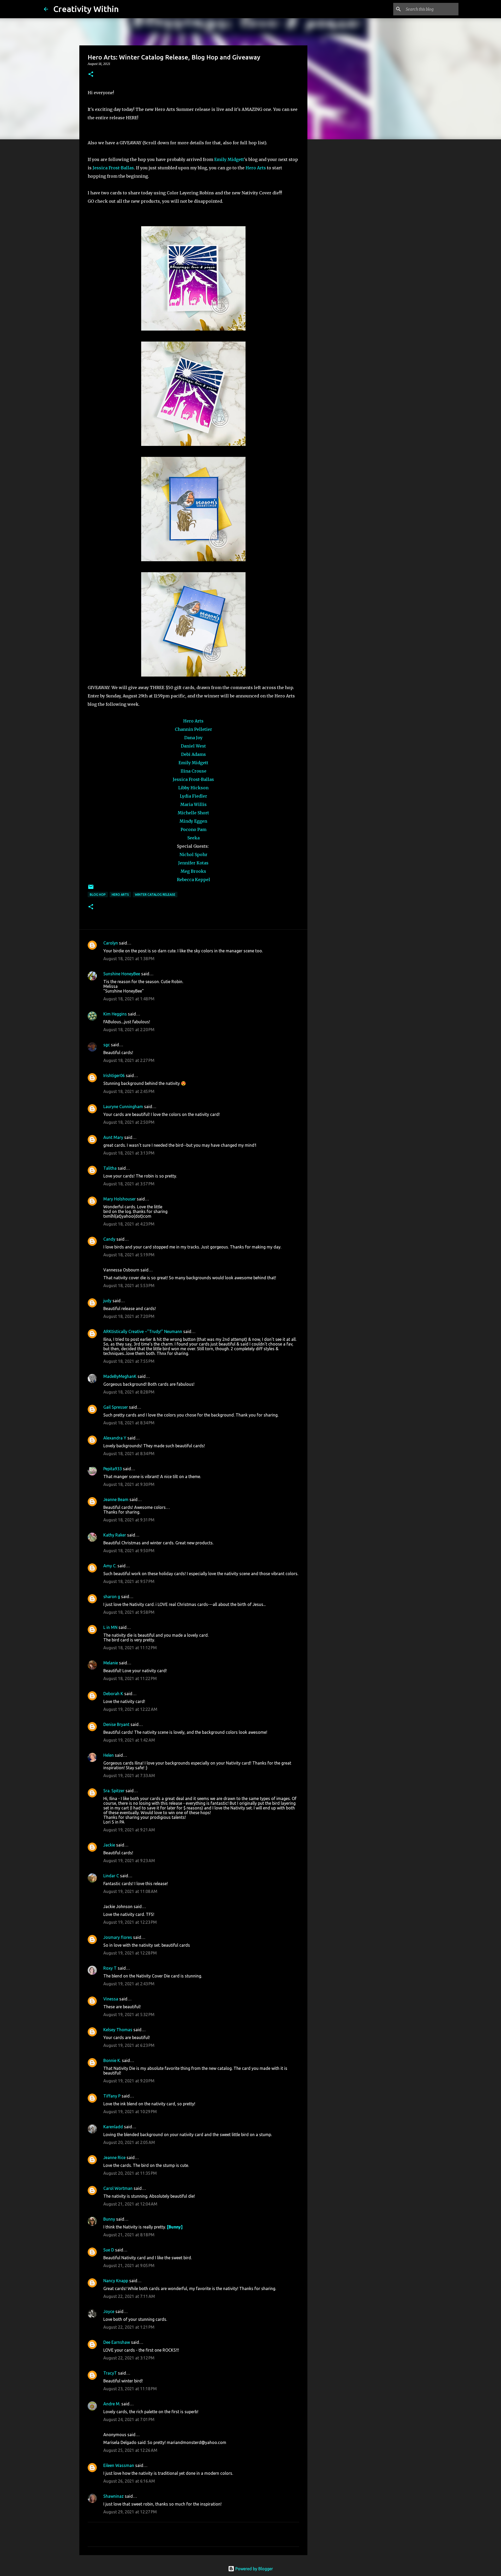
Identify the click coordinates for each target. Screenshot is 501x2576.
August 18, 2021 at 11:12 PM (130, 1648)
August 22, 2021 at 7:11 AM (129, 2296)
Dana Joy (193, 738)
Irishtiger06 (114, 1075)
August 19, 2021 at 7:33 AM (129, 1776)
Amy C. (110, 1566)
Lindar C (111, 1876)
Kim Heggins (115, 1014)
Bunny (109, 2219)
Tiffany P (112, 2096)
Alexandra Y (115, 1438)
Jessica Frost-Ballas (113, 168)
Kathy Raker (115, 1535)
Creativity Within (86, 9)
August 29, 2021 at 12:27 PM (130, 2512)
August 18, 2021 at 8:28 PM (129, 1392)
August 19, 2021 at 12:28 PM (130, 1953)
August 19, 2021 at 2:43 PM (129, 1984)
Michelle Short (193, 813)
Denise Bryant (116, 1724)
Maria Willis (193, 804)
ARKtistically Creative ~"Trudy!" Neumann (143, 1331)
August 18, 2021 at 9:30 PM (129, 1484)
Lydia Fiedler (193, 796)
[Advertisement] (334, 225)
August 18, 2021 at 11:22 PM (130, 1678)
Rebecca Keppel (193, 880)
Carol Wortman (118, 2188)
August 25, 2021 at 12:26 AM (130, 2450)
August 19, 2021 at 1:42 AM (129, 1740)
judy (107, 1301)
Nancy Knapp (116, 2281)
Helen (109, 1755)
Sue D (109, 2250)
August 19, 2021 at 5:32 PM (129, 2015)
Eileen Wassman (119, 2465)
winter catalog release (155, 895)
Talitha (110, 1168)
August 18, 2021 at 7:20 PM (129, 1316)
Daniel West (193, 746)
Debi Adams (193, 754)
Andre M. (112, 2404)
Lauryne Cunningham (123, 1107)
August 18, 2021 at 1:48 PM (129, 999)
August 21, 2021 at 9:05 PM (129, 2266)
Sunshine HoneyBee (122, 974)
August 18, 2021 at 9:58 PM (129, 1612)
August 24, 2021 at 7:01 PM (129, 2419)
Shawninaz (114, 2496)
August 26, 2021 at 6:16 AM (129, 2481)
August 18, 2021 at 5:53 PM (129, 1286)
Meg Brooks (193, 871)
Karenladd (113, 2127)
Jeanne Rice (114, 2157)
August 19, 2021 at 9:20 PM (129, 2081)
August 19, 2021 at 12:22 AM (130, 1709)
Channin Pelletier (193, 729)
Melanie (111, 1663)
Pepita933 (113, 1469)
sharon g (112, 1597)
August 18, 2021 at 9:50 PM (129, 1551)
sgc (107, 1045)
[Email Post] (91, 889)
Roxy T (110, 1968)
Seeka (193, 838)
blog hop (98, 895)
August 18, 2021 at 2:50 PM (129, 1122)
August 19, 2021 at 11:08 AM (130, 1891)
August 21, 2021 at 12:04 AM (130, 2204)
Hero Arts (256, 168)
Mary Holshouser (120, 1199)
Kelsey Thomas (118, 2030)
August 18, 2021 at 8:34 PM (129, 1423)
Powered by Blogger (254, 2569)
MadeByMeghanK (120, 1376)
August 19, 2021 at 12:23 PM (130, 1922)
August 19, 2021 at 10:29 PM (130, 2112)
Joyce (109, 2311)
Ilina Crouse (193, 771)
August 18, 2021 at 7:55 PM (129, 1361)
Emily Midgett (229, 159)
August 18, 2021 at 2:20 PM (129, 1030)
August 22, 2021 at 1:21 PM (129, 2327)
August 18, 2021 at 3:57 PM (129, 1184)
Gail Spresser (116, 1407)
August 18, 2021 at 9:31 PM (129, 1520)
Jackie (109, 1845)
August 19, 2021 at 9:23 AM (129, 1861)
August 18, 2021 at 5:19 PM (129, 1255)
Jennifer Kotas (193, 863)
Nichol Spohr (193, 854)
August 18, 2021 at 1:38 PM (129, 959)
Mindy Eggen (193, 821)
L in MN (110, 1627)
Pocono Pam (193, 829)
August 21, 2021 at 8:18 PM (129, 2235)
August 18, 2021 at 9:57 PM (129, 1581)
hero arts (120, 895)
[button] (91, 74)
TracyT (110, 2373)
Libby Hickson (193, 788)
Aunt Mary (113, 1137)
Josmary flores (118, 1937)
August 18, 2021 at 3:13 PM (129, 1153)
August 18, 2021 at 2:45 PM (129, 1091)
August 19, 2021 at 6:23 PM (129, 2045)
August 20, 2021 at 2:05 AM (129, 2142)
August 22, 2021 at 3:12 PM (129, 2358)
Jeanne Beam (116, 1499)
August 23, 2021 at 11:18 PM (130, 2389)
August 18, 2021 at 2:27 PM (129, 1060)
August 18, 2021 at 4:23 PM (129, 1224)
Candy (109, 1239)
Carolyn (111, 943)
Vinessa (111, 1999)
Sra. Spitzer (114, 1791)
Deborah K (113, 1694)
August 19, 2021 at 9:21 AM (129, 1830)
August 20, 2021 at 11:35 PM (130, 2173)
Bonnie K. (112, 2060)
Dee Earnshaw (117, 2342)
